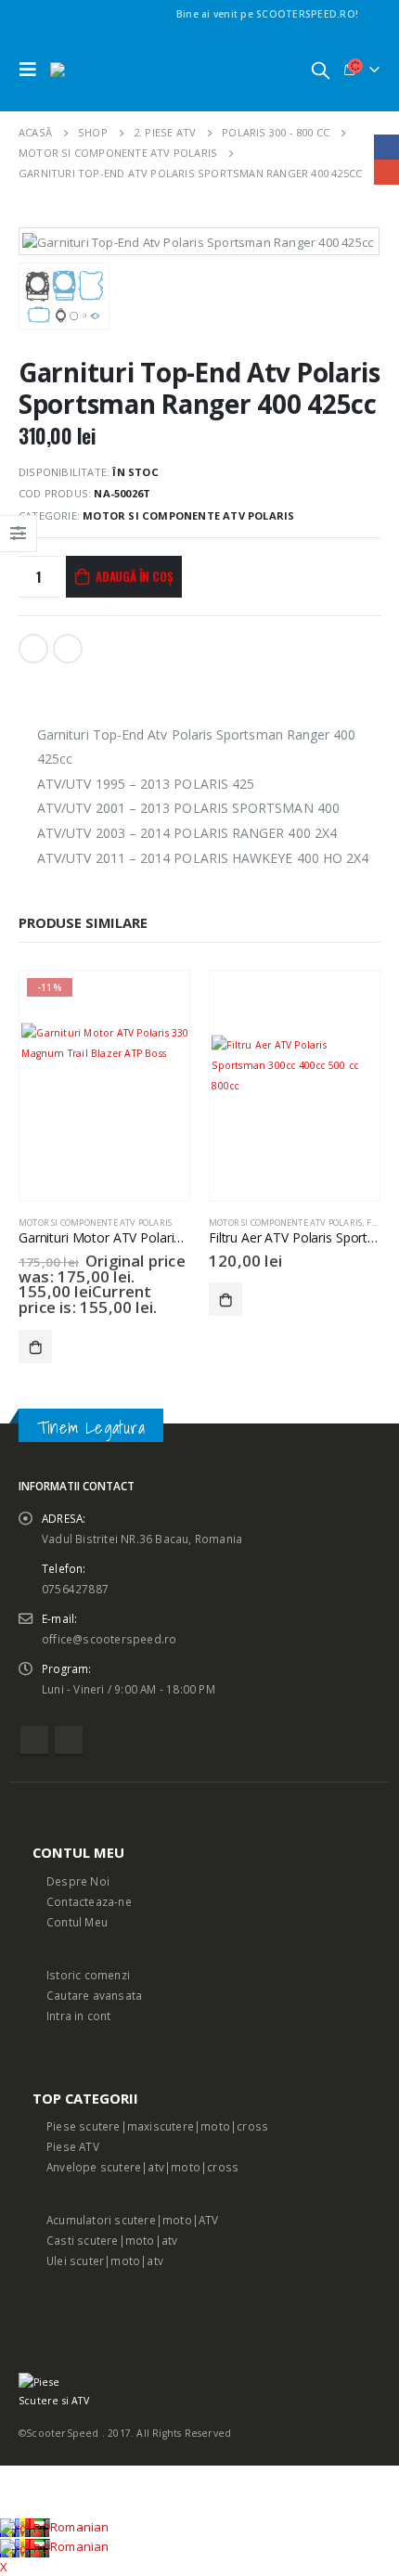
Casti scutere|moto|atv (112, 2240)
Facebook (33, 649)
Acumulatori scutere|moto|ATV (133, 2220)
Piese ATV (73, 2146)
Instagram (69, 1740)
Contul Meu (77, 1922)
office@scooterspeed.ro (109, 1639)
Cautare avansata (94, 1995)
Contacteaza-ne (89, 1901)
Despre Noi (78, 1881)
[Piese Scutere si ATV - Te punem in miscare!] (101, 70)
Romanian (80, 2527)
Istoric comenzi (88, 1975)
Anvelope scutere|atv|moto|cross (142, 2167)
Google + (68, 649)
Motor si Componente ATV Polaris (188, 515)
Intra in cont (79, 2016)
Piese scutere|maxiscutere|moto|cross (157, 2126)
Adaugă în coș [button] (35, 1346)
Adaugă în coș (134, 576)
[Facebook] (369, 14)
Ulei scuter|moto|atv (105, 2260)
